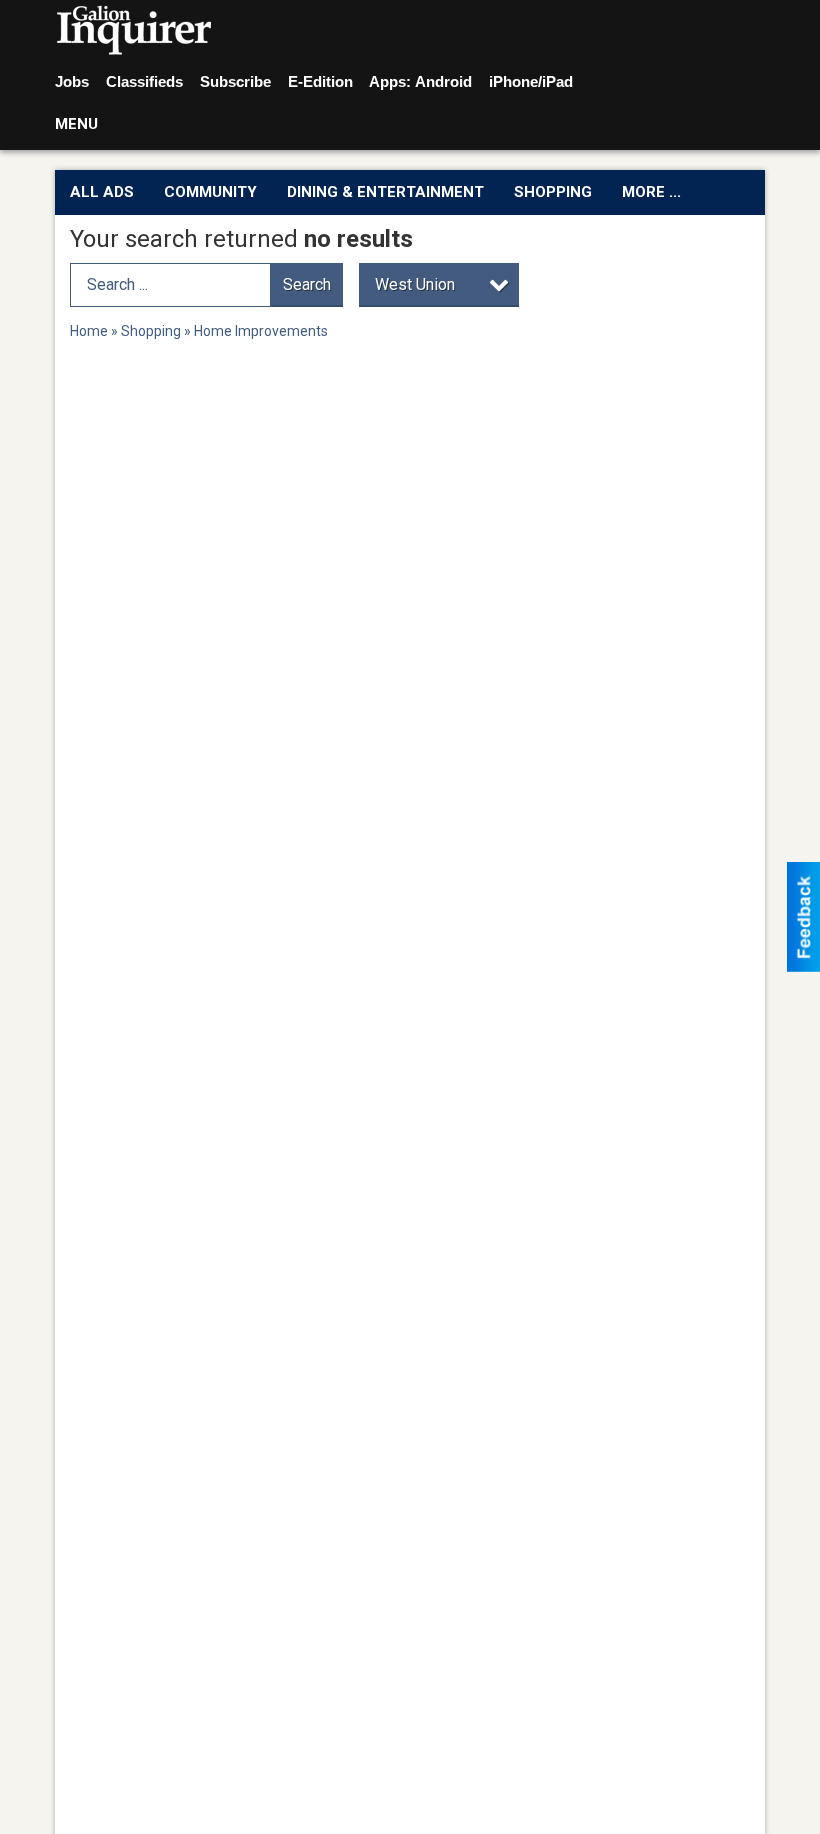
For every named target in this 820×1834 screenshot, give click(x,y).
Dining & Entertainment (385, 192)
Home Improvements (261, 331)
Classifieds (144, 81)
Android (443, 81)
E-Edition (320, 81)
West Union (415, 284)
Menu (76, 124)
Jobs (72, 81)
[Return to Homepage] (134, 31)
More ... (651, 192)
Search (307, 284)
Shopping (553, 192)
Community (210, 192)
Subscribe (235, 81)
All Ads (102, 192)
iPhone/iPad (531, 81)
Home (89, 331)
